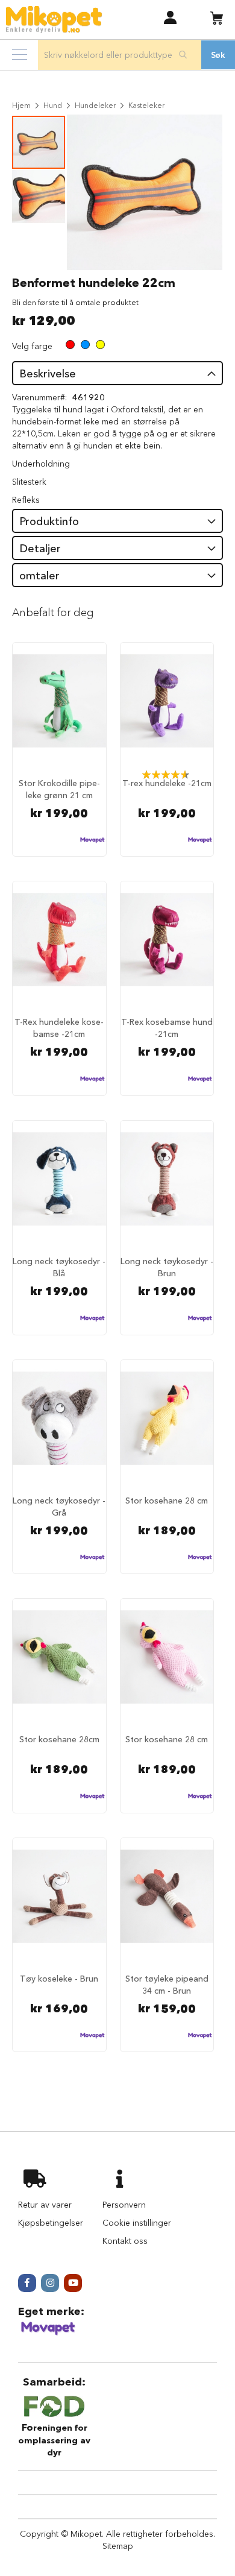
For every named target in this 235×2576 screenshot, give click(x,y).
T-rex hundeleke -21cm (167, 783)
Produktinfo (49, 521)
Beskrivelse (48, 374)
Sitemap (118, 2546)
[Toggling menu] (20, 55)
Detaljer (40, 549)
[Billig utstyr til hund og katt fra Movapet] (48, 2333)
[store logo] (54, 20)
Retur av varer (45, 2205)
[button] (170, 17)
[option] (70, 345)
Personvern (124, 2205)
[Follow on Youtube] (73, 2283)
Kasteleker (146, 105)
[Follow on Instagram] (50, 2283)
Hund (53, 105)
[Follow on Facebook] (27, 2283)
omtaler (39, 576)
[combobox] (120, 55)
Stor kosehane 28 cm (167, 1501)
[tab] (117, 373)
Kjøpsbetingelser (51, 2223)
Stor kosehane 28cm (59, 1739)
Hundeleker (95, 105)
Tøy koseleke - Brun (59, 1979)
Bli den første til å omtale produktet (75, 302)
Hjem (21, 105)
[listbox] (85, 346)
